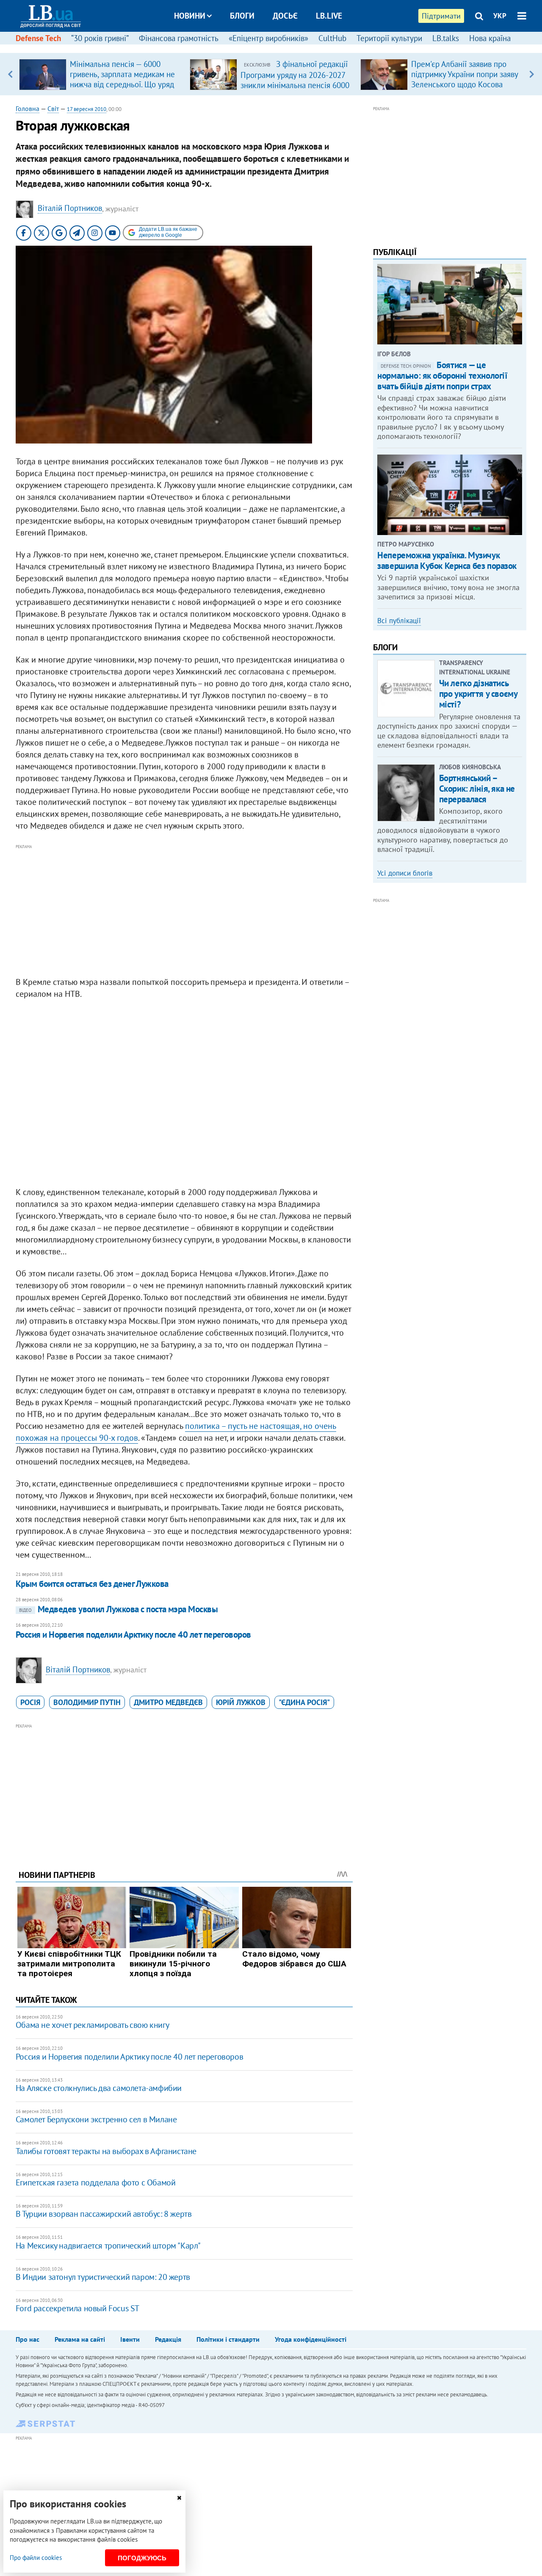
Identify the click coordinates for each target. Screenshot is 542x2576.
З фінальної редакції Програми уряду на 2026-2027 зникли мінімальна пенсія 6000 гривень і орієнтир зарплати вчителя (295, 85)
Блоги (242, 16)
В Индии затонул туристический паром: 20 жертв (103, 2277)
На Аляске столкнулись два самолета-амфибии (99, 2088)
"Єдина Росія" (304, 1702)
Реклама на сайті (80, 2339)
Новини (190, 16)
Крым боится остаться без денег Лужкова (92, 1584)
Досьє (285, 16)
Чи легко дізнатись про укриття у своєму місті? (478, 694)
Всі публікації (399, 621)
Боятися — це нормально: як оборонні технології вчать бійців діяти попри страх (442, 376)
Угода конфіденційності (311, 2339)
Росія (30, 1702)
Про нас (28, 2339)
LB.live (329, 16)
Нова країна (490, 38)
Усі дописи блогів (405, 873)
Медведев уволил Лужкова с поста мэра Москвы (118, 1609)
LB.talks (446, 38)
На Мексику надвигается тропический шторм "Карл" (108, 2246)
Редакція (168, 2339)
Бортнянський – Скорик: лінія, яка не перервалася (477, 789)
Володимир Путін (87, 1702)
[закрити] (179, 2498)
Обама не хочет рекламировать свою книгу (92, 2025)
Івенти (130, 2339)
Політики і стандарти (228, 2339)
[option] (101, 74)
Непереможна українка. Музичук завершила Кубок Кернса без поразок (447, 560)
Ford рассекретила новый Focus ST (77, 2308)
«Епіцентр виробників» (268, 38)
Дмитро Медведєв (168, 1702)
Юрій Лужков (241, 1702)
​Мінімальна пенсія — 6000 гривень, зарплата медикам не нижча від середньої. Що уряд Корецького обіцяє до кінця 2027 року (122, 84)
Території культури (389, 38)
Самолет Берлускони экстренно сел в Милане (96, 2119)
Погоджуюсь (142, 2558)
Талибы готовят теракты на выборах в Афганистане (106, 2151)
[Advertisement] (184, 911)
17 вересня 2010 (87, 109)
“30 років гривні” (100, 38)
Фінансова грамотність (179, 38)
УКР (500, 16)
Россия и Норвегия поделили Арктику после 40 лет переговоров (133, 1635)
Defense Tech (38, 38)
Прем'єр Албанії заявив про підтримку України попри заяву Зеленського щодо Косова (465, 74)
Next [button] (532, 74)
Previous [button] (10, 74)
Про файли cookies (36, 2558)
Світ (53, 108)
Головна (28, 108)
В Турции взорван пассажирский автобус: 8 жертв (104, 2214)
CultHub (332, 38)
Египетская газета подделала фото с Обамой (96, 2182)
